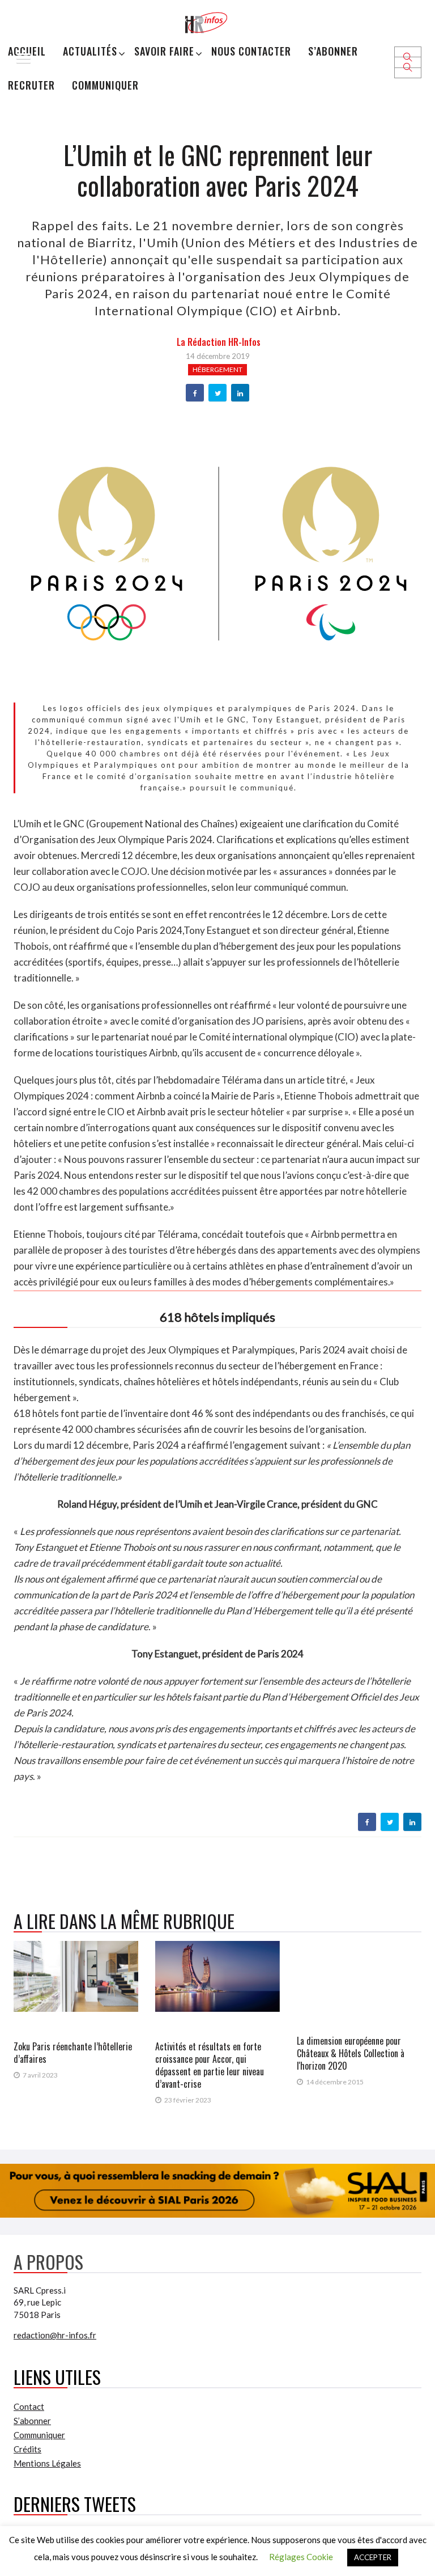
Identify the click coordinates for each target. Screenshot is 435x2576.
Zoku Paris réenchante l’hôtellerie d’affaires (73, 2053)
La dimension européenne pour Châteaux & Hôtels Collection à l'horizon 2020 (351, 2053)
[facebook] (195, 394)
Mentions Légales (47, 2463)
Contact (29, 2406)
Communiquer (105, 85)
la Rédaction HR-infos (219, 342)
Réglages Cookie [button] (301, 2557)
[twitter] (218, 394)
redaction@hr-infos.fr (55, 2335)
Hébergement (217, 369)
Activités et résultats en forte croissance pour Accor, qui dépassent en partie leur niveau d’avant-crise (210, 2065)
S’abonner (333, 51)
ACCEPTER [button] (373, 2557)
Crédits (27, 2449)
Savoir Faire (164, 51)
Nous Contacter (251, 51)
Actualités (90, 51)
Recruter (31, 85)
